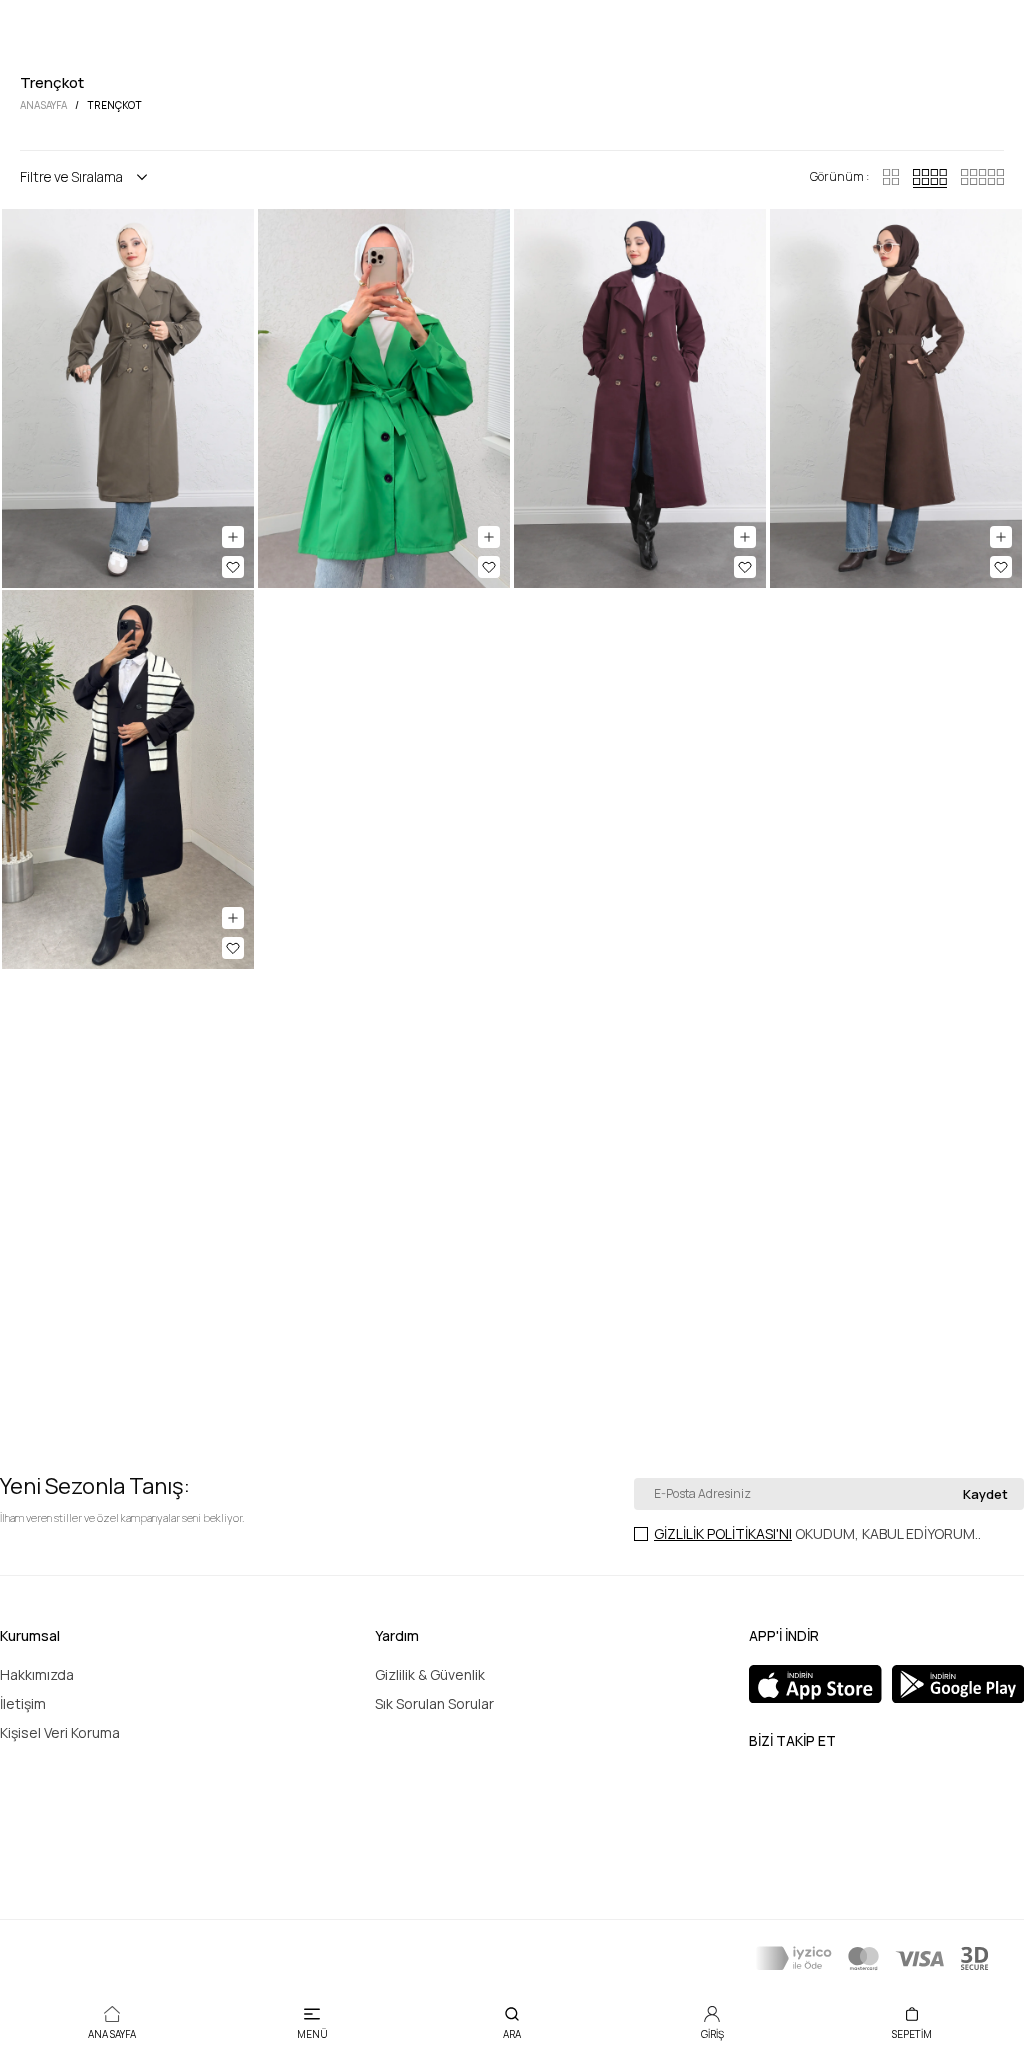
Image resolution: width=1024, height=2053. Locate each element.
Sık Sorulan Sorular (434, 1703)
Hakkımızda (37, 1674)
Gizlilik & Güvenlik (430, 1674)
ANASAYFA (43, 105)
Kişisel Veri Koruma (60, 1732)
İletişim (23, 1703)
